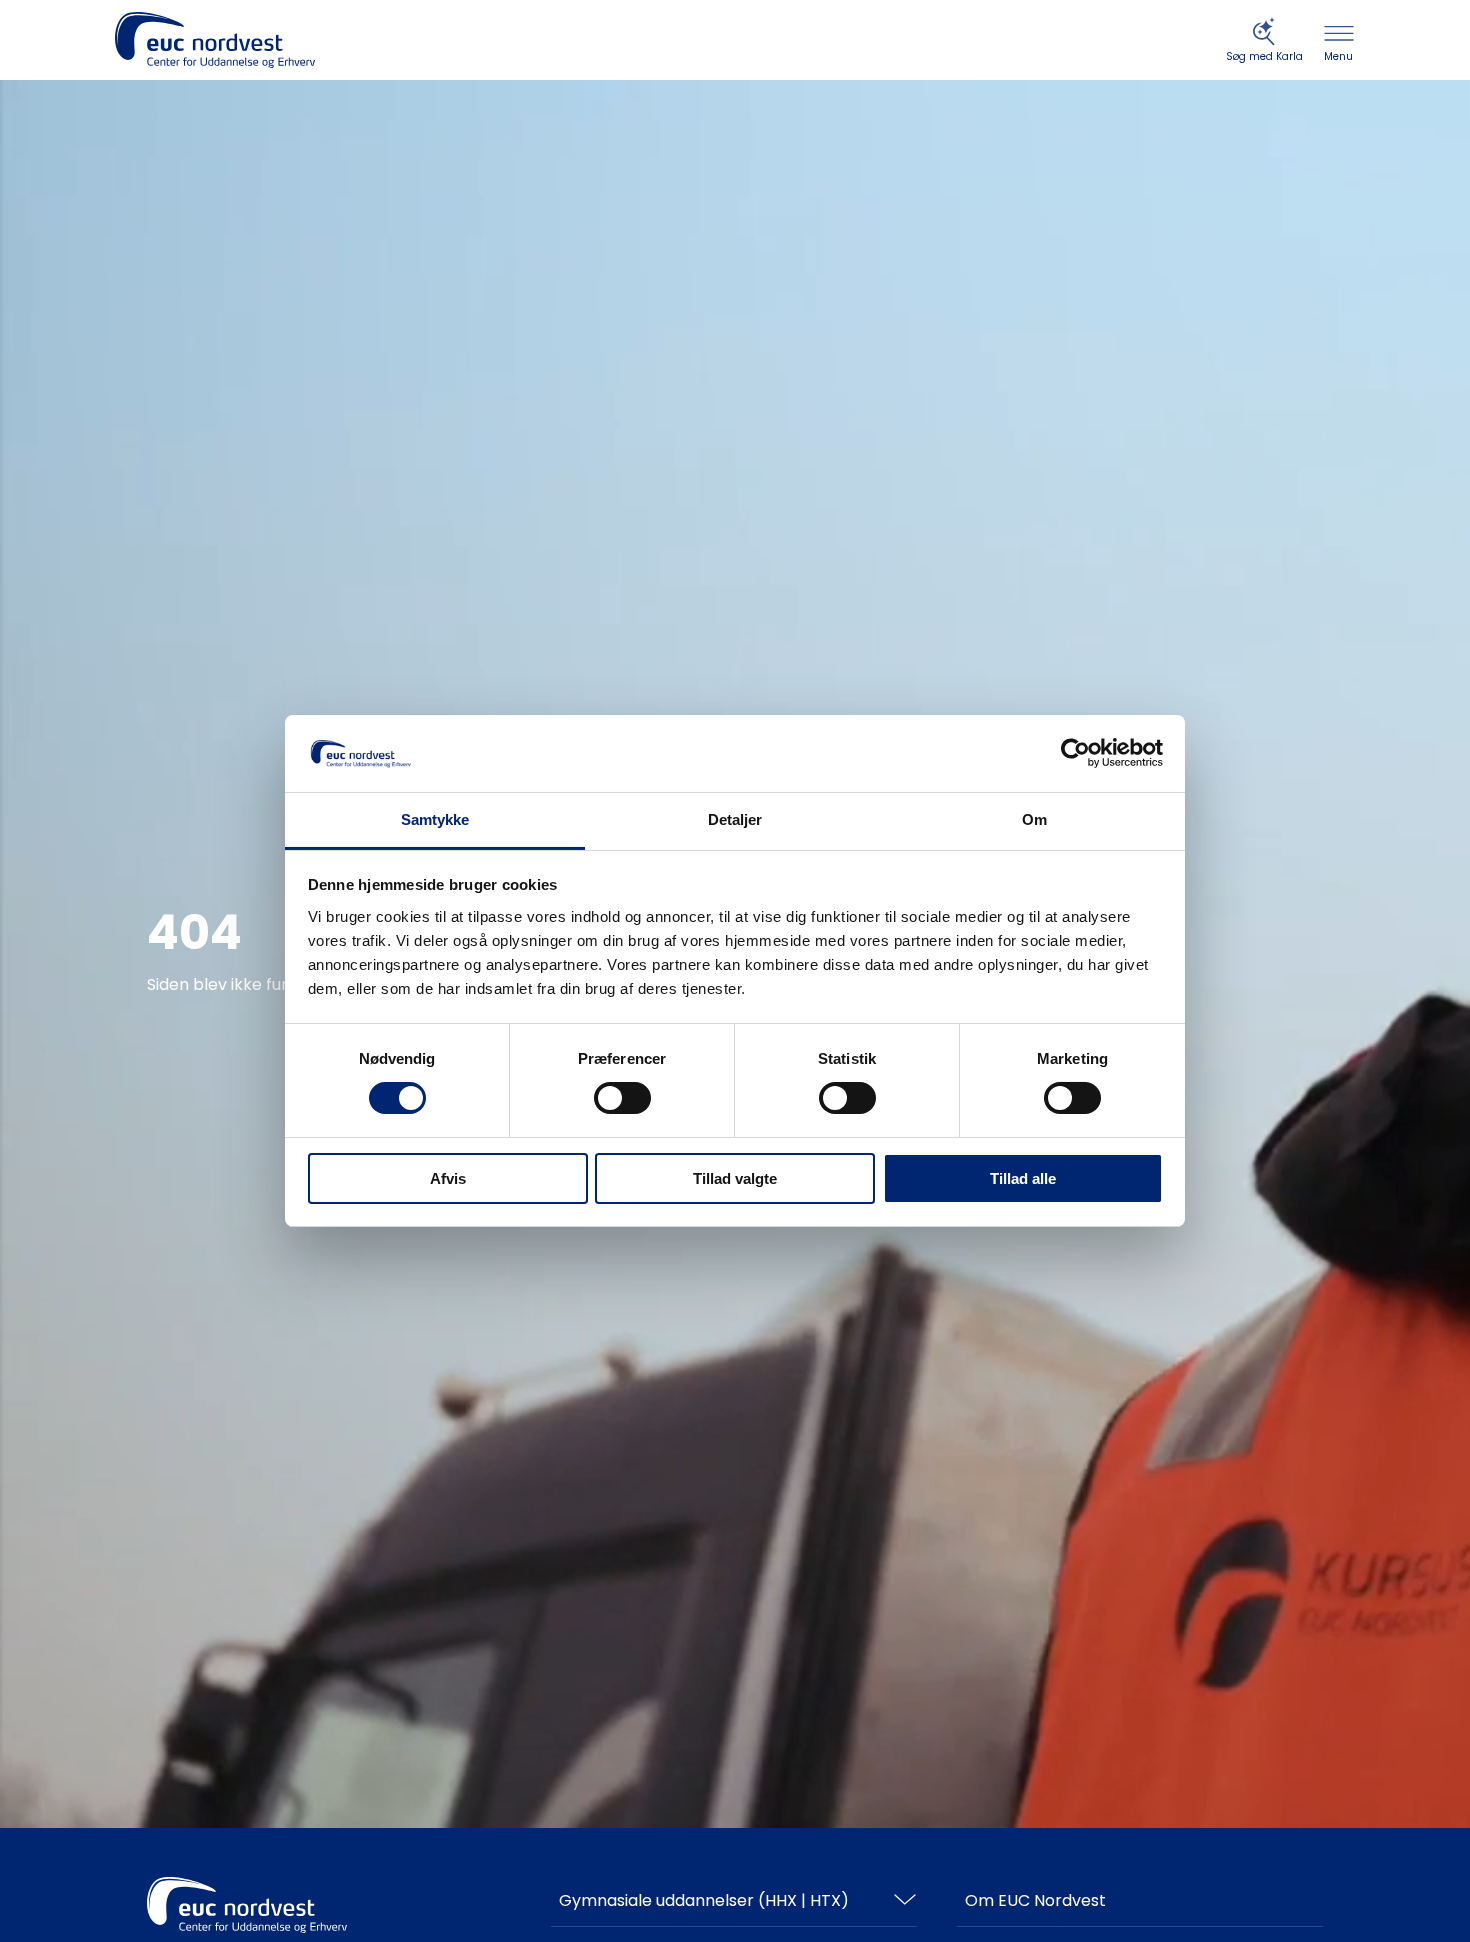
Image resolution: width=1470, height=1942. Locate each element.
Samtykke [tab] (435, 819)
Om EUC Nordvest (1035, 1900)
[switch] (622, 1098)
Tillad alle (1023, 1178)
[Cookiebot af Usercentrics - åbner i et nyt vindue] (1075, 753)
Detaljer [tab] (735, 819)
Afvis (448, 1178)
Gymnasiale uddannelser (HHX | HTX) (704, 1900)
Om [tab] (1034, 819)
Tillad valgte (735, 1178)
